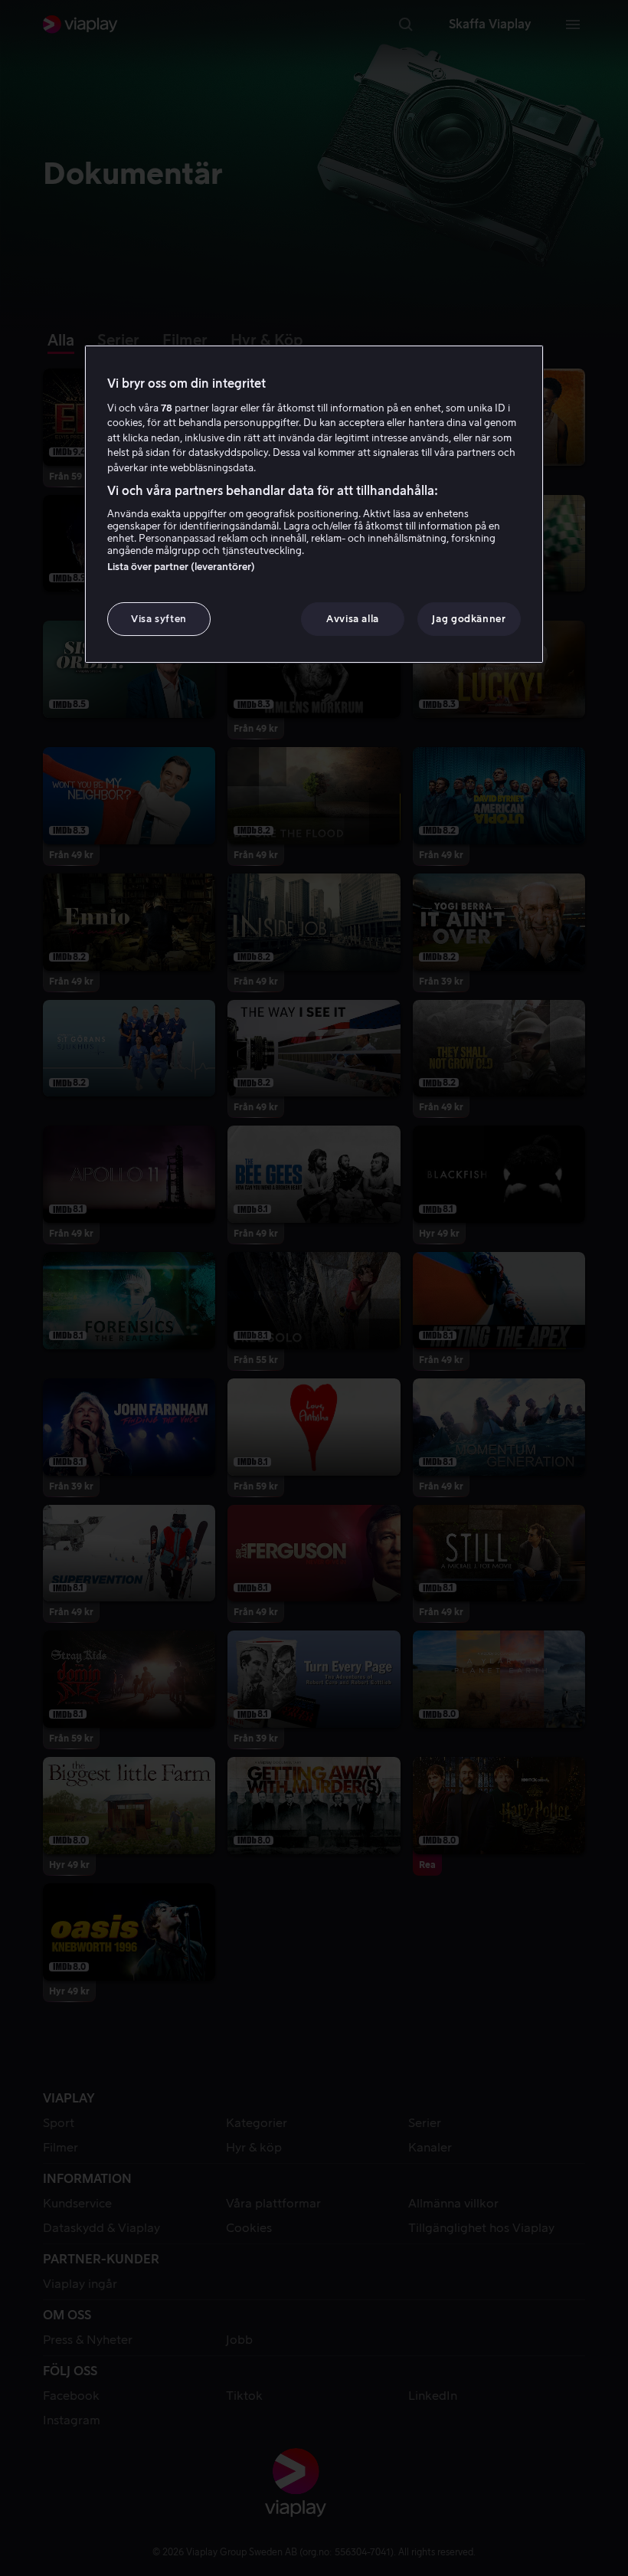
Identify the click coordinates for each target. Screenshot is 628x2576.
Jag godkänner (469, 619)
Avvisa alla (353, 619)
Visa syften (159, 619)
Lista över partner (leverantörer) (181, 567)
